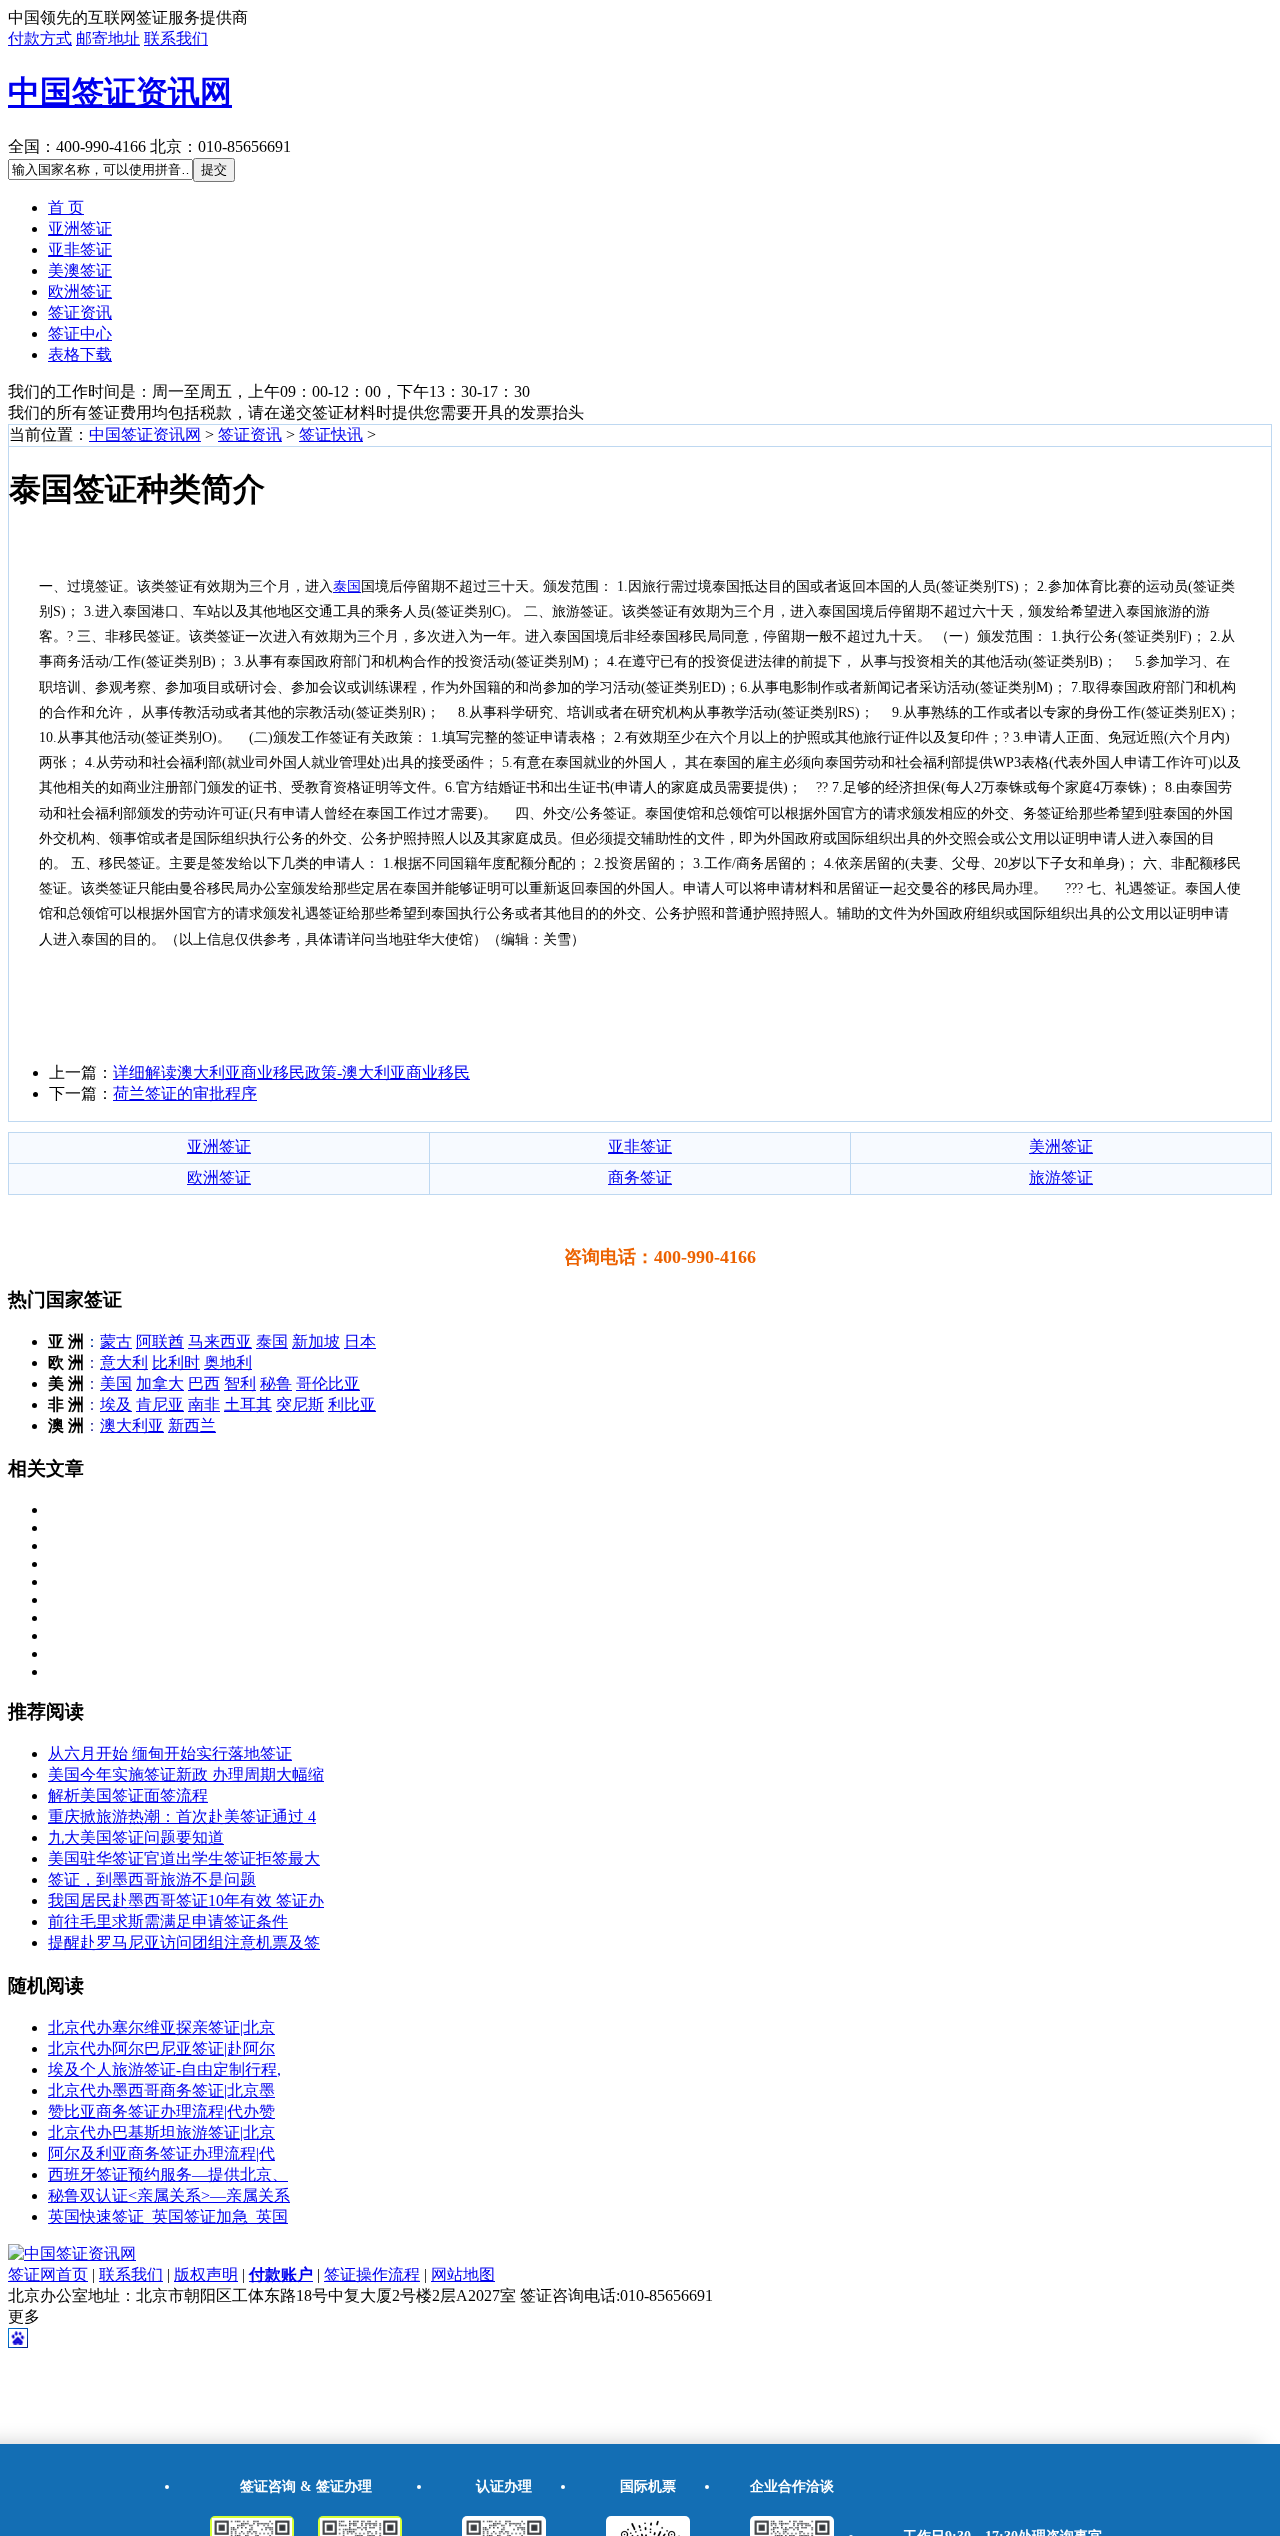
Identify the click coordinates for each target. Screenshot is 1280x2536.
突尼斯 (300, 1404)
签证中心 (80, 333)
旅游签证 (1061, 1177)
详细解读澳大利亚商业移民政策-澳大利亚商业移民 (291, 1072)
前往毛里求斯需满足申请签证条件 (168, 1921)
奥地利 (228, 1362)
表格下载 (80, 354)
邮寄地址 (108, 38)
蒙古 (116, 1341)
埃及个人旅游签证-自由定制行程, (164, 2069)
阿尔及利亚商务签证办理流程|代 (161, 2153)
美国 (116, 1383)
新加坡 (316, 1341)
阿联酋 (160, 1341)
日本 (360, 1341)
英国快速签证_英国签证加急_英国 (168, 2216)
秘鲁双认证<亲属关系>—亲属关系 (169, 2195)
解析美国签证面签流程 (128, 1795)
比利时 (176, 1362)
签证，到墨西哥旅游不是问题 (152, 1879)
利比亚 (352, 1404)
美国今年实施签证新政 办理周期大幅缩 (186, 1774)
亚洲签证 (80, 228)
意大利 (124, 1362)
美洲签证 (1061, 1146)
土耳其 (248, 1404)
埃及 (116, 1404)
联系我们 (176, 38)
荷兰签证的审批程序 (185, 1093)
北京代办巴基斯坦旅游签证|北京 (161, 2132)
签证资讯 (80, 312)
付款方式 (40, 38)
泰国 (272, 1341)
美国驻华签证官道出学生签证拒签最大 (184, 1858)
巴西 (204, 1383)
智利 (240, 1383)
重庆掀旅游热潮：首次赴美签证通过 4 (182, 1816)
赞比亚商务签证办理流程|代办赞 (161, 2111)
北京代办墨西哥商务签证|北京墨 (161, 2090)
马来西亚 (220, 1341)
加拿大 (160, 1383)
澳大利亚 (132, 1425)
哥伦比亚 (328, 1383)
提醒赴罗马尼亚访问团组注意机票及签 (184, 1942)
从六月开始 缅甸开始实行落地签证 (170, 1753)
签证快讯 (331, 434)
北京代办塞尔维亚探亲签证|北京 (161, 2027)
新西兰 (192, 1425)
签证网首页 (48, 2274)
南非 (204, 1404)
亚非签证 (80, 249)
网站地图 (463, 2274)
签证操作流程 (372, 2274)
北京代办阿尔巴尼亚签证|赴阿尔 (161, 2048)
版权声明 (206, 2274)
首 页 (66, 207)
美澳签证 (80, 270)
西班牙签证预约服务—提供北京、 (168, 2174)
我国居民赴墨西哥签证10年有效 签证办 (186, 1900)
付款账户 (281, 2274)
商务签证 (640, 1177)
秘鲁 (276, 1383)
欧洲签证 (80, 291)
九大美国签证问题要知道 (136, 1837)
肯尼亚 (160, 1404)
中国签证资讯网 (120, 92)
